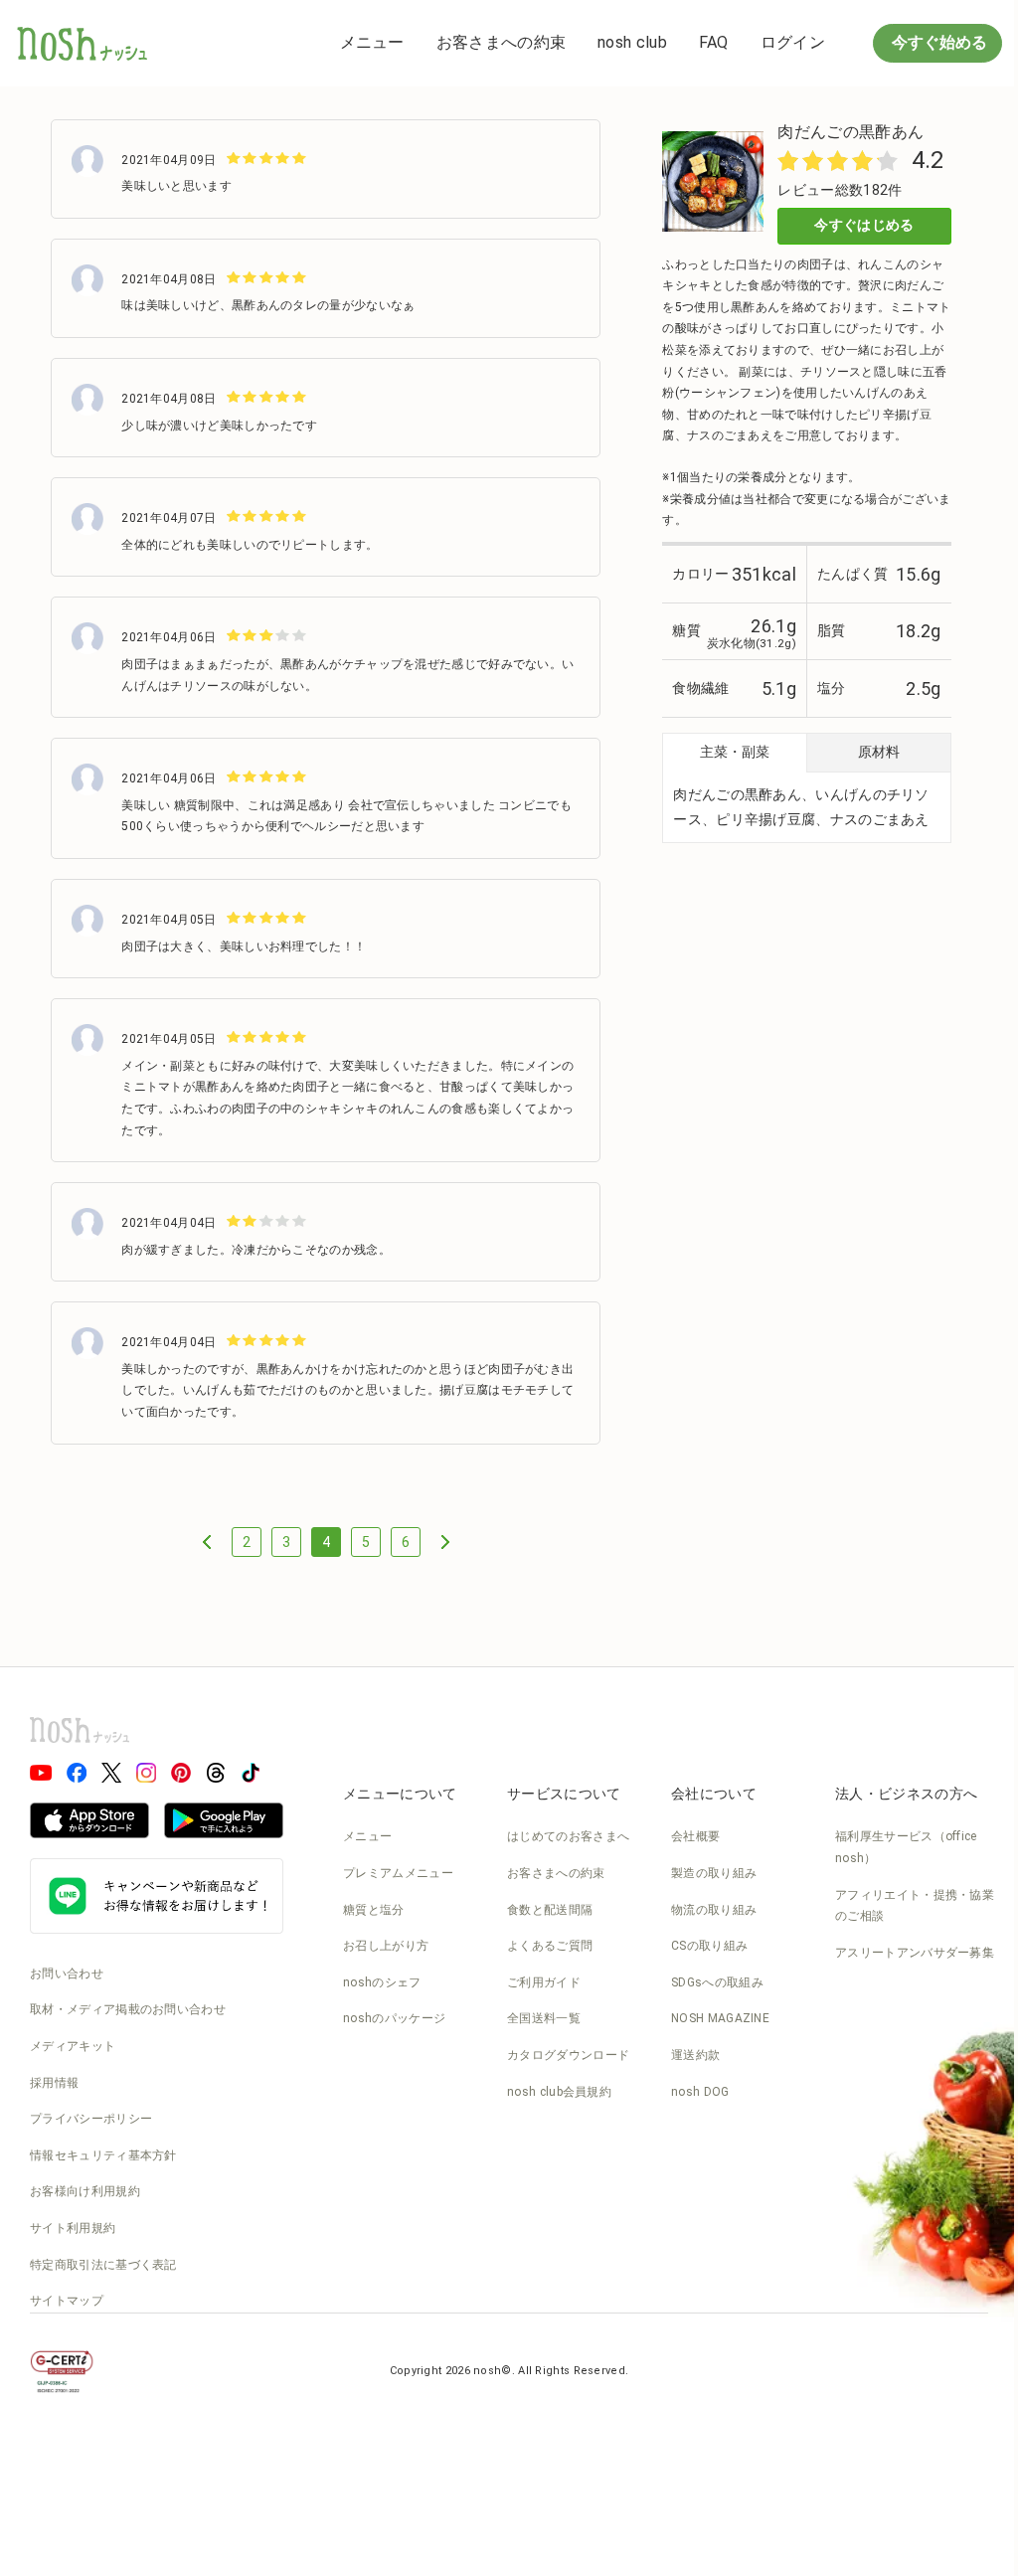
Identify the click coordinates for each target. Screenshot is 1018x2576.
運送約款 (695, 2055)
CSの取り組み (709, 1946)
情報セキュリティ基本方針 (103, 2155)
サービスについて (564, 1794)
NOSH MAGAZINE (720, 2018)
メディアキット (73, 2046)
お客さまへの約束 (501, 42)
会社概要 (695, 1836)
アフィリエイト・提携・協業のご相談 (915, 1906)
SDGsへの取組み (717, 1982)
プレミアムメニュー (398, 1873)
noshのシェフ (382, 1982)
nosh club (632, 42)
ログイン (793, 42)
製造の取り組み (714, 1873)
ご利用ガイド (544, 1982)
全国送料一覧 (544, 2018)
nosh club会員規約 (559, 2092)
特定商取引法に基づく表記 (103, 2265)
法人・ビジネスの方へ (906, 1794)
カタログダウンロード (568, 2055)
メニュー (372, 42)
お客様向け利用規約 (85, 2191)
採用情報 (54, 2083)
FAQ (714, 42)
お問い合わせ (67, 1974)
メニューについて (400, 1794)
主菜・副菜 (735, 752)
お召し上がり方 (386, 1946)
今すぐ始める (937, 42)
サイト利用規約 (73, 2228)
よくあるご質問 (550, 1946)
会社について (714, 1794)
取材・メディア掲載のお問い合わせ (128, 2009)
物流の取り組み (714, 1910)
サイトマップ (67, 2301)
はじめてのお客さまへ (568, 1836)
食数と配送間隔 (550, 1910)
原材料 (879, 752)
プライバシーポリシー (91, 2119)
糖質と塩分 (374, 1910)
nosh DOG (700, 2092)
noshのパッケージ (394, 2018)
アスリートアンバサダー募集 (915, 1953)
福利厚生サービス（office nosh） (906, 1847)
